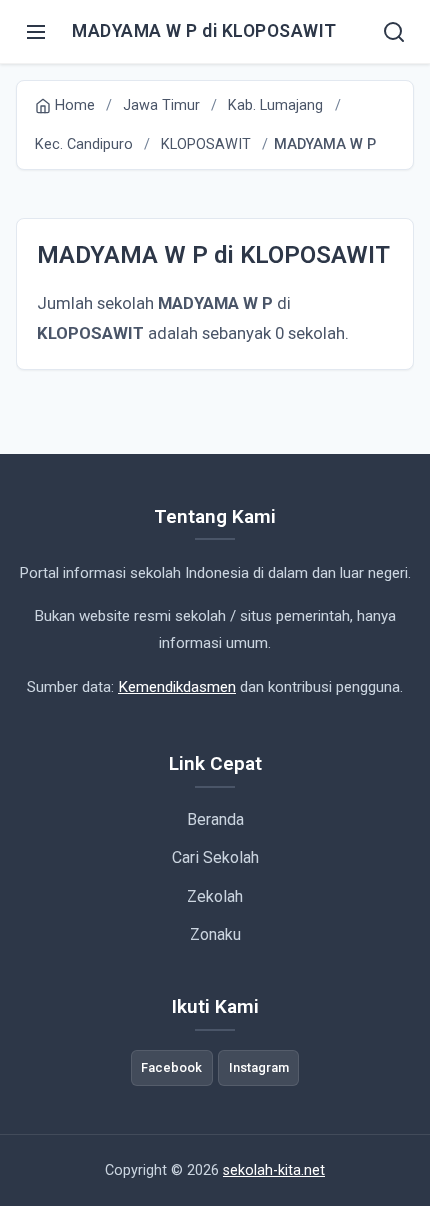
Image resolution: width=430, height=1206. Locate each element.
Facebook (171, 1067)
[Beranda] (394, 32)
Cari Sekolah (215, 857)
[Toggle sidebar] (36, 32)
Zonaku (215, 934)
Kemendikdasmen (177, 687)
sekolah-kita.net (274, 1170)
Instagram (259, 1067)
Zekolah (215, 896)
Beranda (215, 819)
